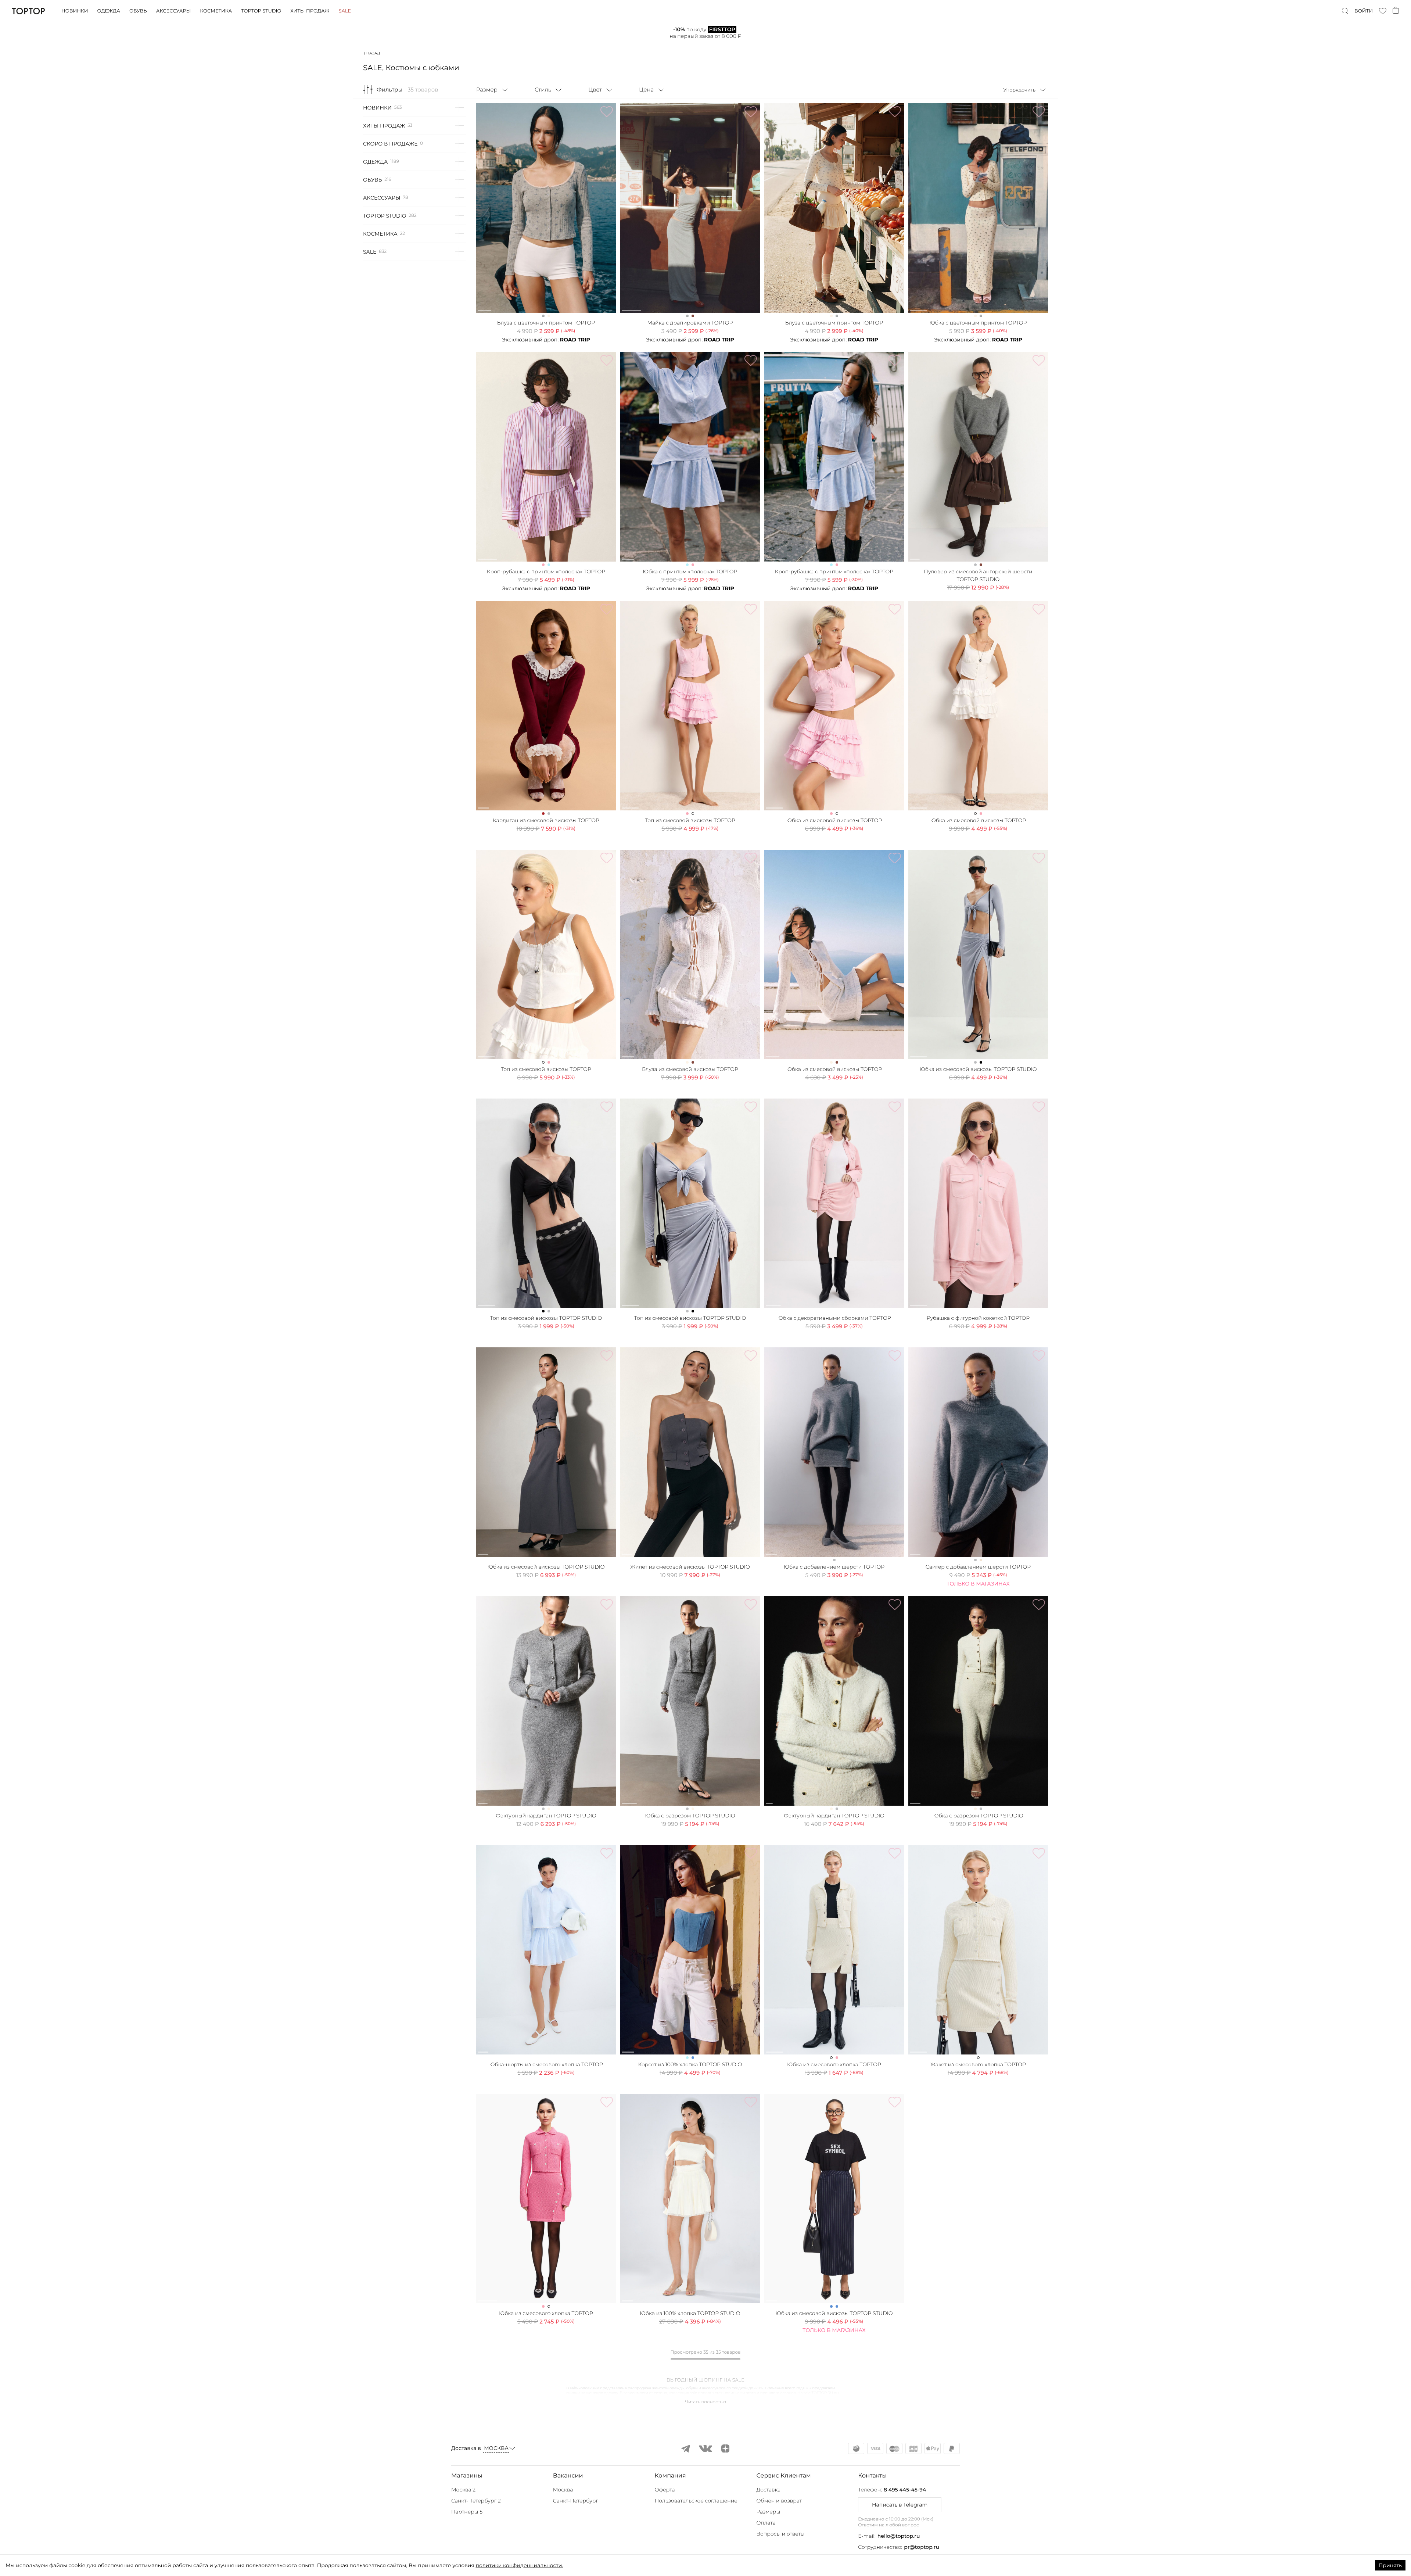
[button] (500, 2476)
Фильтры (389, 89)
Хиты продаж (310, 11)
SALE (370, 252)
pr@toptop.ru (922, 2547)
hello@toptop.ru (899, 2536)
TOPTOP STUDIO (385, 216)
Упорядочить (1019, 90)
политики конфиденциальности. (519, 2565)
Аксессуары (173, 11)
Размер (487, 89)
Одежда (109, 11)
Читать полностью (705, 2402)
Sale (345, 11)
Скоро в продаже (390, 144)
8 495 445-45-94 (905, 2490)
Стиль (543, 89)
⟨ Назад (372, 53)
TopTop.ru (28, 11)
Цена (646, 89)
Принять (1390, 2565)
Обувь (138, 11)
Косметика (216, 11)
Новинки (75, 11)
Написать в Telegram (900, 2505)
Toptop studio (261, 11)
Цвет (595, 89)
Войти (1364, 11)
